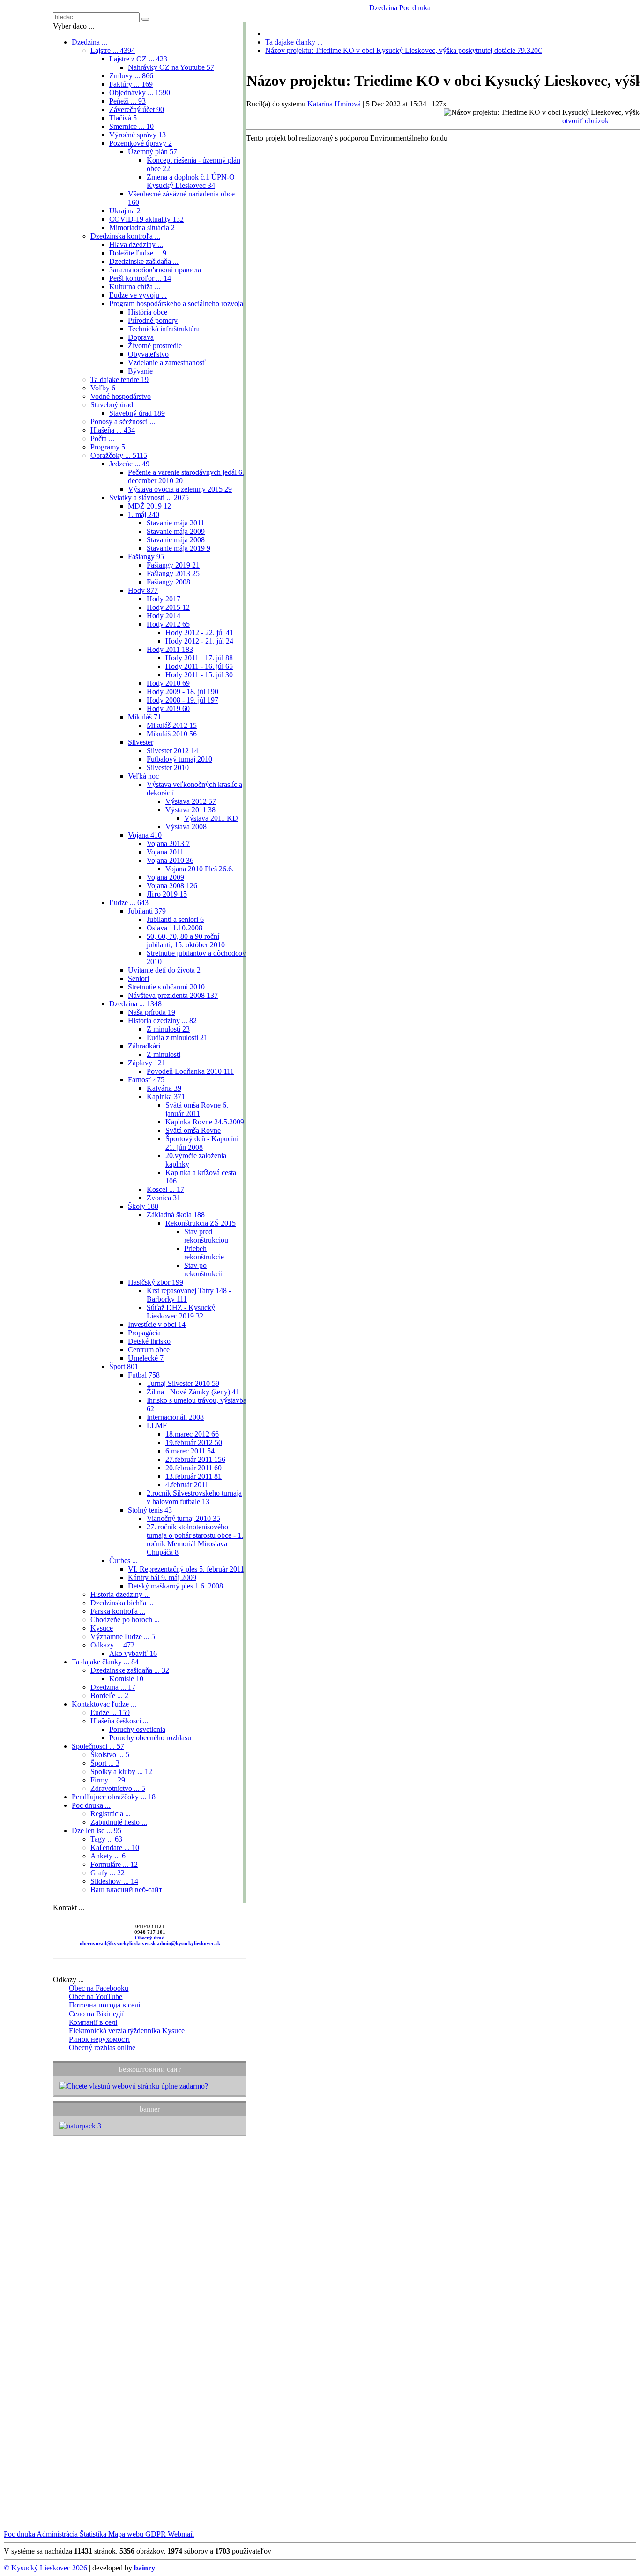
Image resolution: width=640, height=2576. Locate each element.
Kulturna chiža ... (135, 287)
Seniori (138, 978)
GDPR (155, 2534)
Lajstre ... (113, 50)
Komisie (126, 1679)
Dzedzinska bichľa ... (122, 1603)
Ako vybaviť (133, 1653)
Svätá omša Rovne (193, 1130)
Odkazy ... (112, 1645)
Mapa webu (125, 2534)
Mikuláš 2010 (172, 734)
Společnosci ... (98, 1746)
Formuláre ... (114, 1864)
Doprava (141, 337)
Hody (143, 590)
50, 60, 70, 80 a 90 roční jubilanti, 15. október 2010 (186, 940)
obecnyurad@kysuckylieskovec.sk (118, 1943)
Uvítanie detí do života (164, 970)
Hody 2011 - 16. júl (199, 666)
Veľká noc (143, 776)
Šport (124, 1367)
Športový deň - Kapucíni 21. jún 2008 (202, 1143)
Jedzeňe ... (129, 464)
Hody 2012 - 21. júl (199, 641)
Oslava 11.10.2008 (175, 928)
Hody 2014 (164, 616)
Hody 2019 (168, 708)
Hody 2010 (168, 683)
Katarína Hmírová (334, 104)
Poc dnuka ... (91, 1805)
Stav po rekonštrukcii (203, 1269)
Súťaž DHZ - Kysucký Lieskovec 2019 (181, 1312)
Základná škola (176, 1215)
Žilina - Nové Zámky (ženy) (193, 1392)
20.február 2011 (193, 1468)
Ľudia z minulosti (177, 1037)
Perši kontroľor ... (140, 278)
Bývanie (140, 371)
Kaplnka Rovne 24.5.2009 (205, 1122)
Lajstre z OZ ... (138, 59)
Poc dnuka (414, 8)
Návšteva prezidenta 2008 (173, 995)
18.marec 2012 (192, 1434)
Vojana (145, 835)
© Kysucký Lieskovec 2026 (45, 2568)
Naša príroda (152, 1012)
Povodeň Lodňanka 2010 (190, 1071)
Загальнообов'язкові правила (155, 270)
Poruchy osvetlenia (137, 1729)
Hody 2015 (168, 607)
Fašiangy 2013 (173, 573)
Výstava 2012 (191, 801)
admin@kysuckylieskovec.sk (189, 1943)
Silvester (141, 742)
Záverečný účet (137, 109)
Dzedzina (383, 8)
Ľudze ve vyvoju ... (138, 295)
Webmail (180, 2534)
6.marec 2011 (190, 1451)
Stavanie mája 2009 (176, 531)
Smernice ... (131, 126)
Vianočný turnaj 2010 (183, 1518)
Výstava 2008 (186, 827)
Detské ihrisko (149, 1341)
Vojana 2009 (165, 877)
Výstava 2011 (190, 810)
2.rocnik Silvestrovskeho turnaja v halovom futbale (194, 1497)
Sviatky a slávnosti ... (149, 498)
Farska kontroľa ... (118, 1611)
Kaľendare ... (115, 1847)
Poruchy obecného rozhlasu (150, 1738)
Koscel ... (165, 1189)
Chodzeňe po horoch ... (125, 1620)
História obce (148, 312)
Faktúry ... (131, 84)
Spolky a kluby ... (121, 1771)
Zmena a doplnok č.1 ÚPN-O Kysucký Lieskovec (191, 181)
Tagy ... (106, 1839)
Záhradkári (144, 1046)
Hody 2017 (164, 599)
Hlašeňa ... (113, 430)
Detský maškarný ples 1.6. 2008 (175, 1586)
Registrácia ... (111, 1814)
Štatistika (92, 2534)
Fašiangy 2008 (168, 582)
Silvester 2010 (168, 768)
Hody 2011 (170, 649)
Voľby (103, 388)
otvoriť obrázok (585, 121)
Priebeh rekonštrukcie (204, 1253)
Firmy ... (108, 1780)
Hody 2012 (168, 624)
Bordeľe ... (109, 1696)
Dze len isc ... (97, 1831)
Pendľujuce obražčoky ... (114, 1797)
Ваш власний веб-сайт (126, 1890)
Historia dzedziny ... (162, 1021)
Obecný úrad (150, 1938)
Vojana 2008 (172, 886)
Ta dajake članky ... (105, 1662)
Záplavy (147, 1063)
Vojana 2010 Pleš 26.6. (200, 869)
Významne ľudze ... (123, 1636)
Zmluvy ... (131, 76)
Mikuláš (145, 717)
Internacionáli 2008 (175, 1417)
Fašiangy (146, 557)
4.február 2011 (187, 1485)
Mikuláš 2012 (172, 725)
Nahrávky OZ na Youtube (171, 67)
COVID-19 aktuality (146, 219)
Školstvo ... (110, 1755)
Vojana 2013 (168, 843)
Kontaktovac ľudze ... (104, 1704)
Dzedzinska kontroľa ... (125, 236)
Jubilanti (147, 911)
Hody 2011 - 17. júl (199, 658)
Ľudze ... (129, 902)
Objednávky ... (140, 93)
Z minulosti (168, 1029)
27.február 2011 (195, 1459)
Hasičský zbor (156, 1282)
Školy (143, 1206)
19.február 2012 (194, 1442)
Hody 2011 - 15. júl (199, 675)
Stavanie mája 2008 (176, 540)
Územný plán (153, 152)
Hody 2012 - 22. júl (199, 633)
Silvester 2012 (172, 751)
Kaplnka (166, 1097)
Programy (108, 447)
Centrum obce (149, 1350)
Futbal (144, 1375)
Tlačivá (123, 118)
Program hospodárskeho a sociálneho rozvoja (176, 303)
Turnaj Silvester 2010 (183, 1383)
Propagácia (144, 1333)
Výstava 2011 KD (211, 818)
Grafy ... (108, 1873)
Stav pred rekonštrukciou (206, 1236)
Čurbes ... (123, 1561)
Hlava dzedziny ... (136, 244)
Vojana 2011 (165, 852)
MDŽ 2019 (149, 506)
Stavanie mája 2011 (175, 523)
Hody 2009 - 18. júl (182, 692)
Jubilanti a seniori (175, 919)
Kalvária (164, 1088)
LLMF (157, 1426)
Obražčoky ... (119, 455)
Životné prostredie (155, 346)
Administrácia (56, 2534)
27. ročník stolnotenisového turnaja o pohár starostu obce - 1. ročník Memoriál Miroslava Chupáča (195, 1539)
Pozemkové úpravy (141, 143)
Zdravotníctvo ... (118, 1788)
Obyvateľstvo (148, 354)
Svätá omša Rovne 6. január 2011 (197, 1109)
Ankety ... (108, 1856)
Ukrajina (125, 211)
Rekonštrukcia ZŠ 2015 (201, 1223)
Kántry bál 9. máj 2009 (162, 1577)
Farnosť (146, 1080)
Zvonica (164, 1198)
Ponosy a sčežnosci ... (123, 422)
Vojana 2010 (170, 860)
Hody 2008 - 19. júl (182, 700)
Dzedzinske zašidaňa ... (144, 261)
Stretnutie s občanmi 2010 (166, 987)
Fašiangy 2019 (173, 565)
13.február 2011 (193, 1476)
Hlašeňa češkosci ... (119, 1721)
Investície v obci (157, 1324)
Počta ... (102, 438)
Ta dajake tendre (119, 379)
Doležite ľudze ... (138, 253)
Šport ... (105, 1763)
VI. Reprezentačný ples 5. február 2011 (186, 1569)
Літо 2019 (167, 894)
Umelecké (146, 1358)
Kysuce (102, 1628)
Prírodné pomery (153, 320)
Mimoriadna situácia (142, 228)
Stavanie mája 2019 (179, 548)
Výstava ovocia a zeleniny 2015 (180, 489)
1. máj (144, 514)
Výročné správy (138, 135)
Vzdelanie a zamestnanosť (167, 363)
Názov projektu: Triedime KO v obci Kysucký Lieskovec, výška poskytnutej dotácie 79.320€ (403, 50)
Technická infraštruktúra (164, 329)
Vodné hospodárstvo (121, 396)
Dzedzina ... (89, 42)
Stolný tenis (150, 1510)
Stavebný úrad (112, 405)
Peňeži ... (127, 101)
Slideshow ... (114, 1881)
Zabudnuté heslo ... (119, 1822)
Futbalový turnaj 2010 (179, 759)
